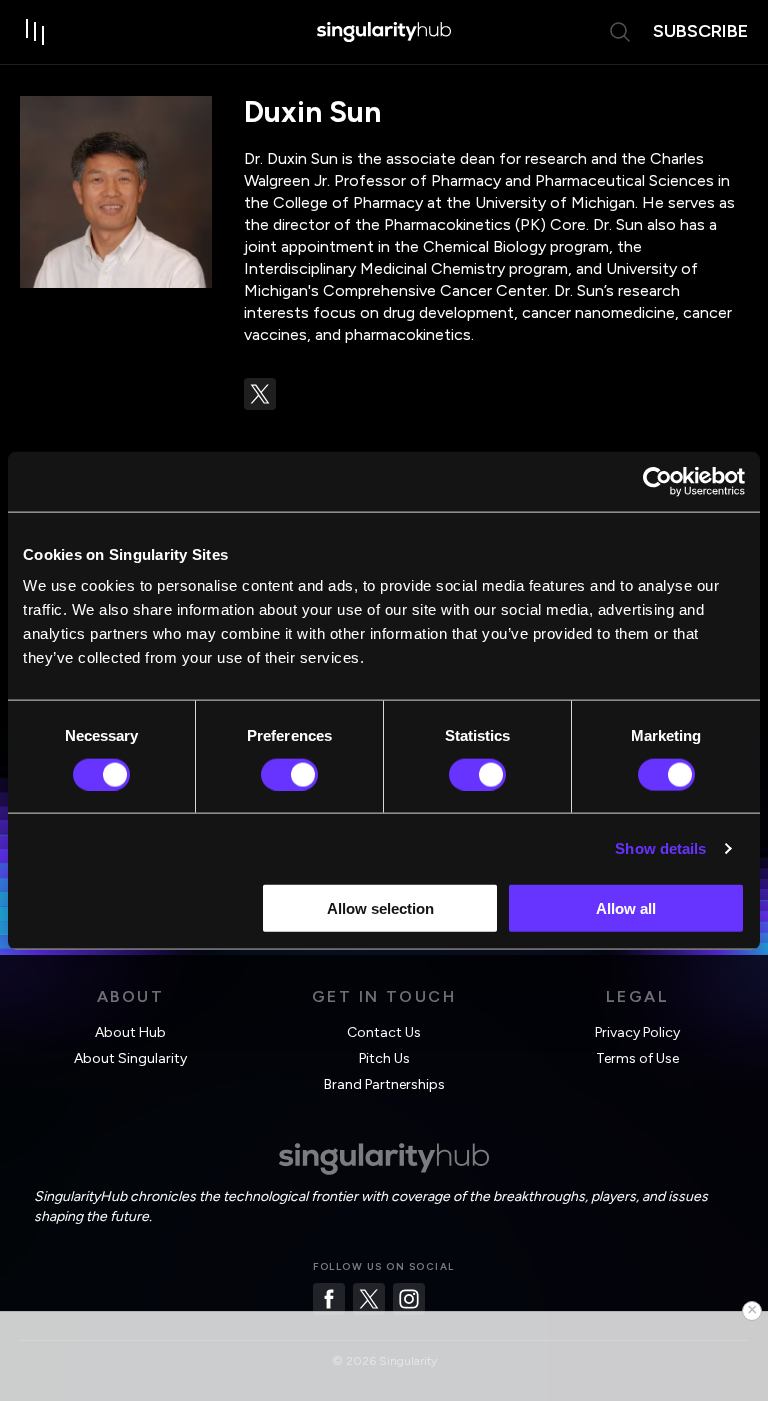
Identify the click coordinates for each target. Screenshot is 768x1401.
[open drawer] (36, 32)
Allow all (626, 908)
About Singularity (130, 1058)
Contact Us (384, 1032)
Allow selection (380, 908)
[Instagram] (409, 1299)
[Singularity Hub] (384, 32)
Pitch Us (384, 1058)
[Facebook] (329, 1299)
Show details (660, 847)
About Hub (130, 1032)
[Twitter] (369, 1299)
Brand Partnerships (384, 1084)
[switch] (289, 774)
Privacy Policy (637, 1032)
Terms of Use (637, 1058)
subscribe (700, 31)
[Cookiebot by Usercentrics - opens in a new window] (657, 481)
